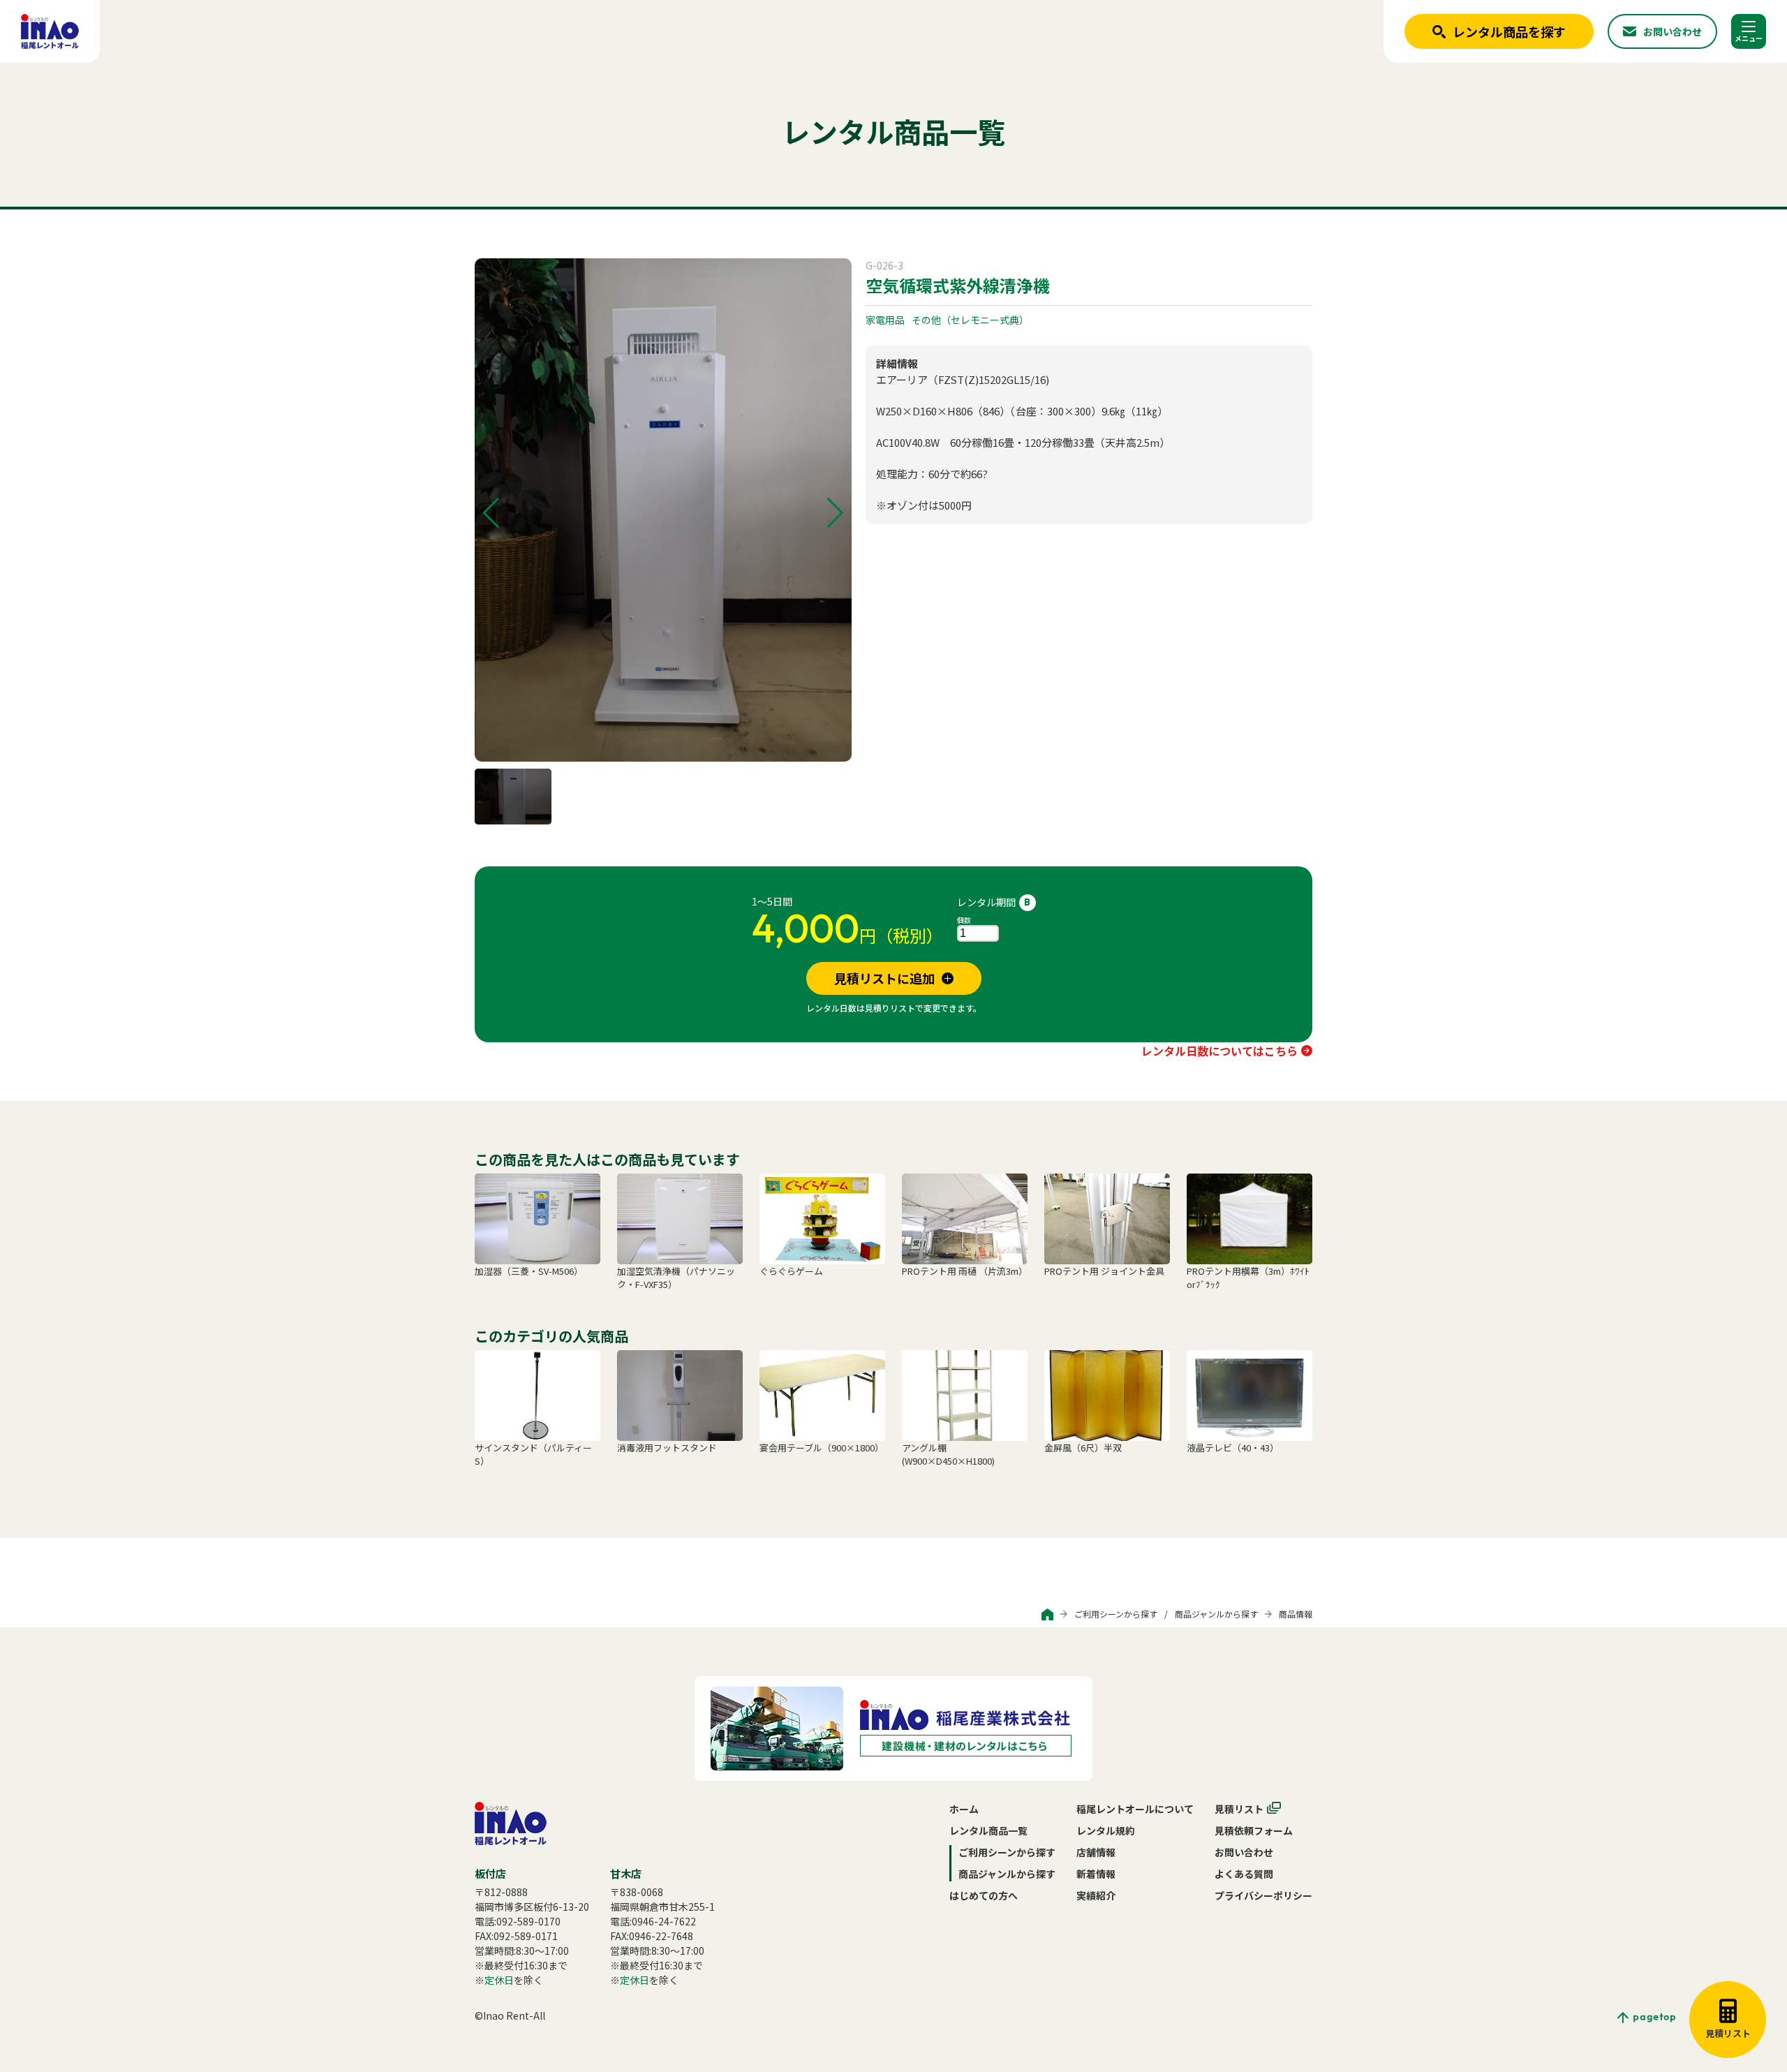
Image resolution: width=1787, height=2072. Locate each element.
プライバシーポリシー (1263, 1895)
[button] (491, 513)
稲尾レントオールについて (1135, 1809)
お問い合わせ (1244, 1852)
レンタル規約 (1106, 1830)
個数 (964, 920)
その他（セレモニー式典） (970, 320)
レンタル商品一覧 (988, 1830)
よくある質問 (1244, 1874)
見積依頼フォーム (1254, 1830)
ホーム (964, 1809)
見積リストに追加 (884, 978)
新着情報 (1096, 1874)
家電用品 (885, 320)
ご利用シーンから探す (1116, 1614)
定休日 (499, 1980)
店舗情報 (1096, 1852)
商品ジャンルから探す (1216, 1614)
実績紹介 (1096, 1895)
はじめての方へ (984, 1895)
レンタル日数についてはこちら (1219, 1051)
